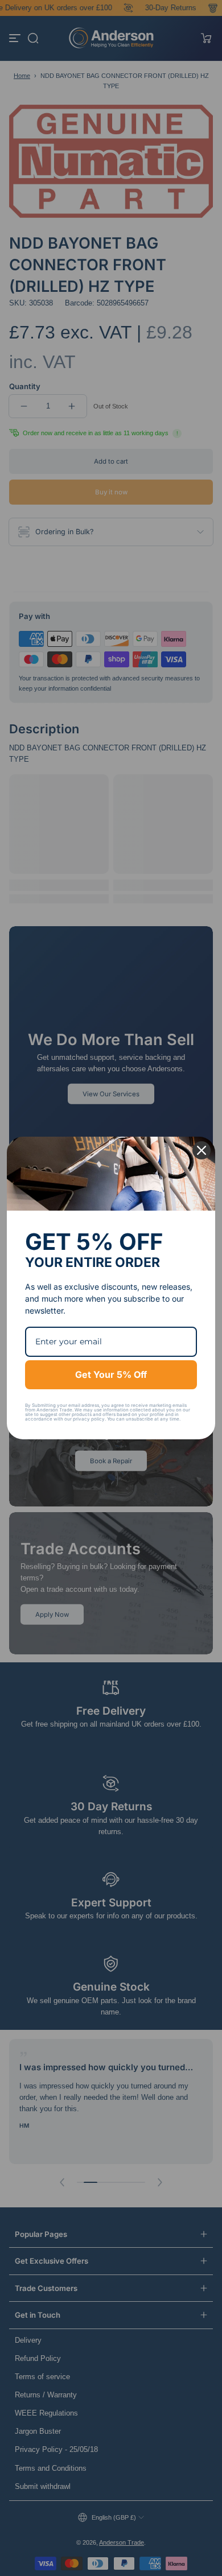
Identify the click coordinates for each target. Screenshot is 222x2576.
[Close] (202, 1150)
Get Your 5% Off (111, 1374)
